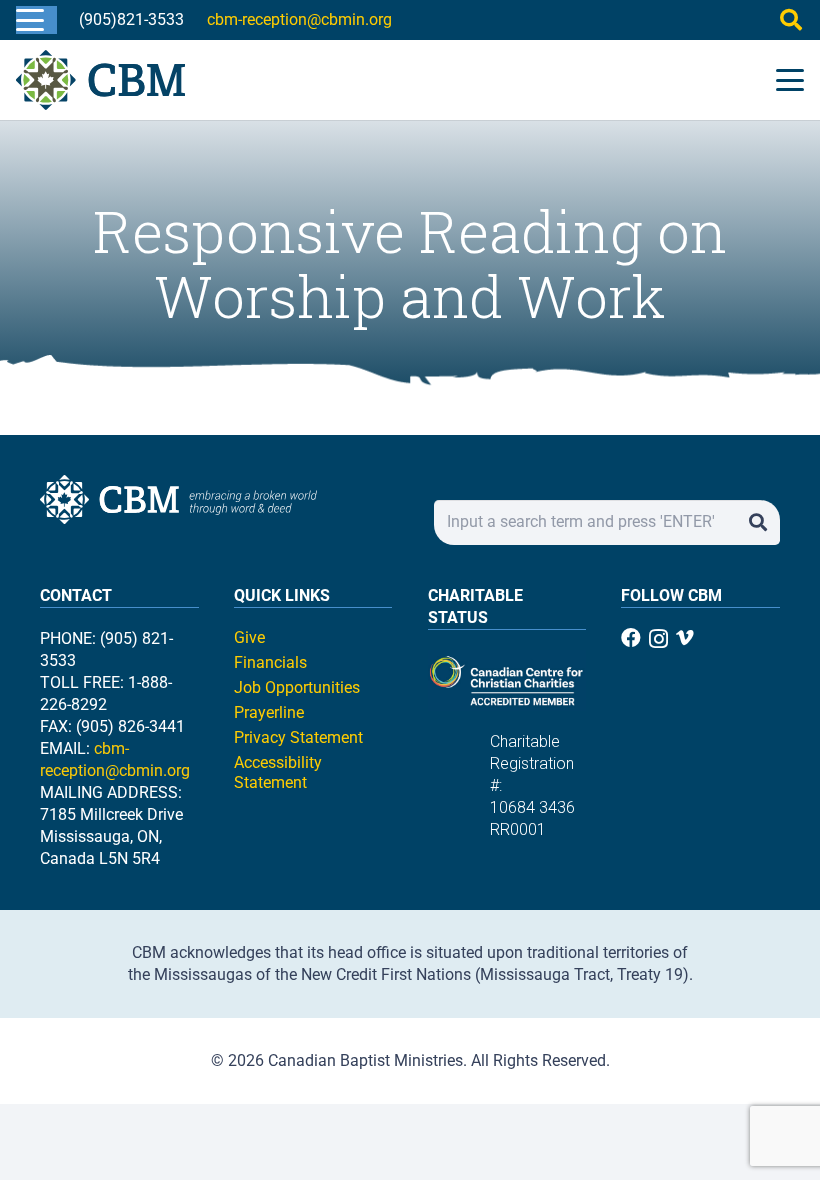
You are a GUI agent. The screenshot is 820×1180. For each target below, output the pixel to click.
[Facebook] (631, 638)
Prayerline (269, 712)
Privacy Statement (298, 737)
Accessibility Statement (278, 772)
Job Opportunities (297, 687)
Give (249, 637)
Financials (270, 662)
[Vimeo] (685, 638)
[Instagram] (658, 639)
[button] (30, 20)
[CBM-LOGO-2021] (100, 80)
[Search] (757, 522)
